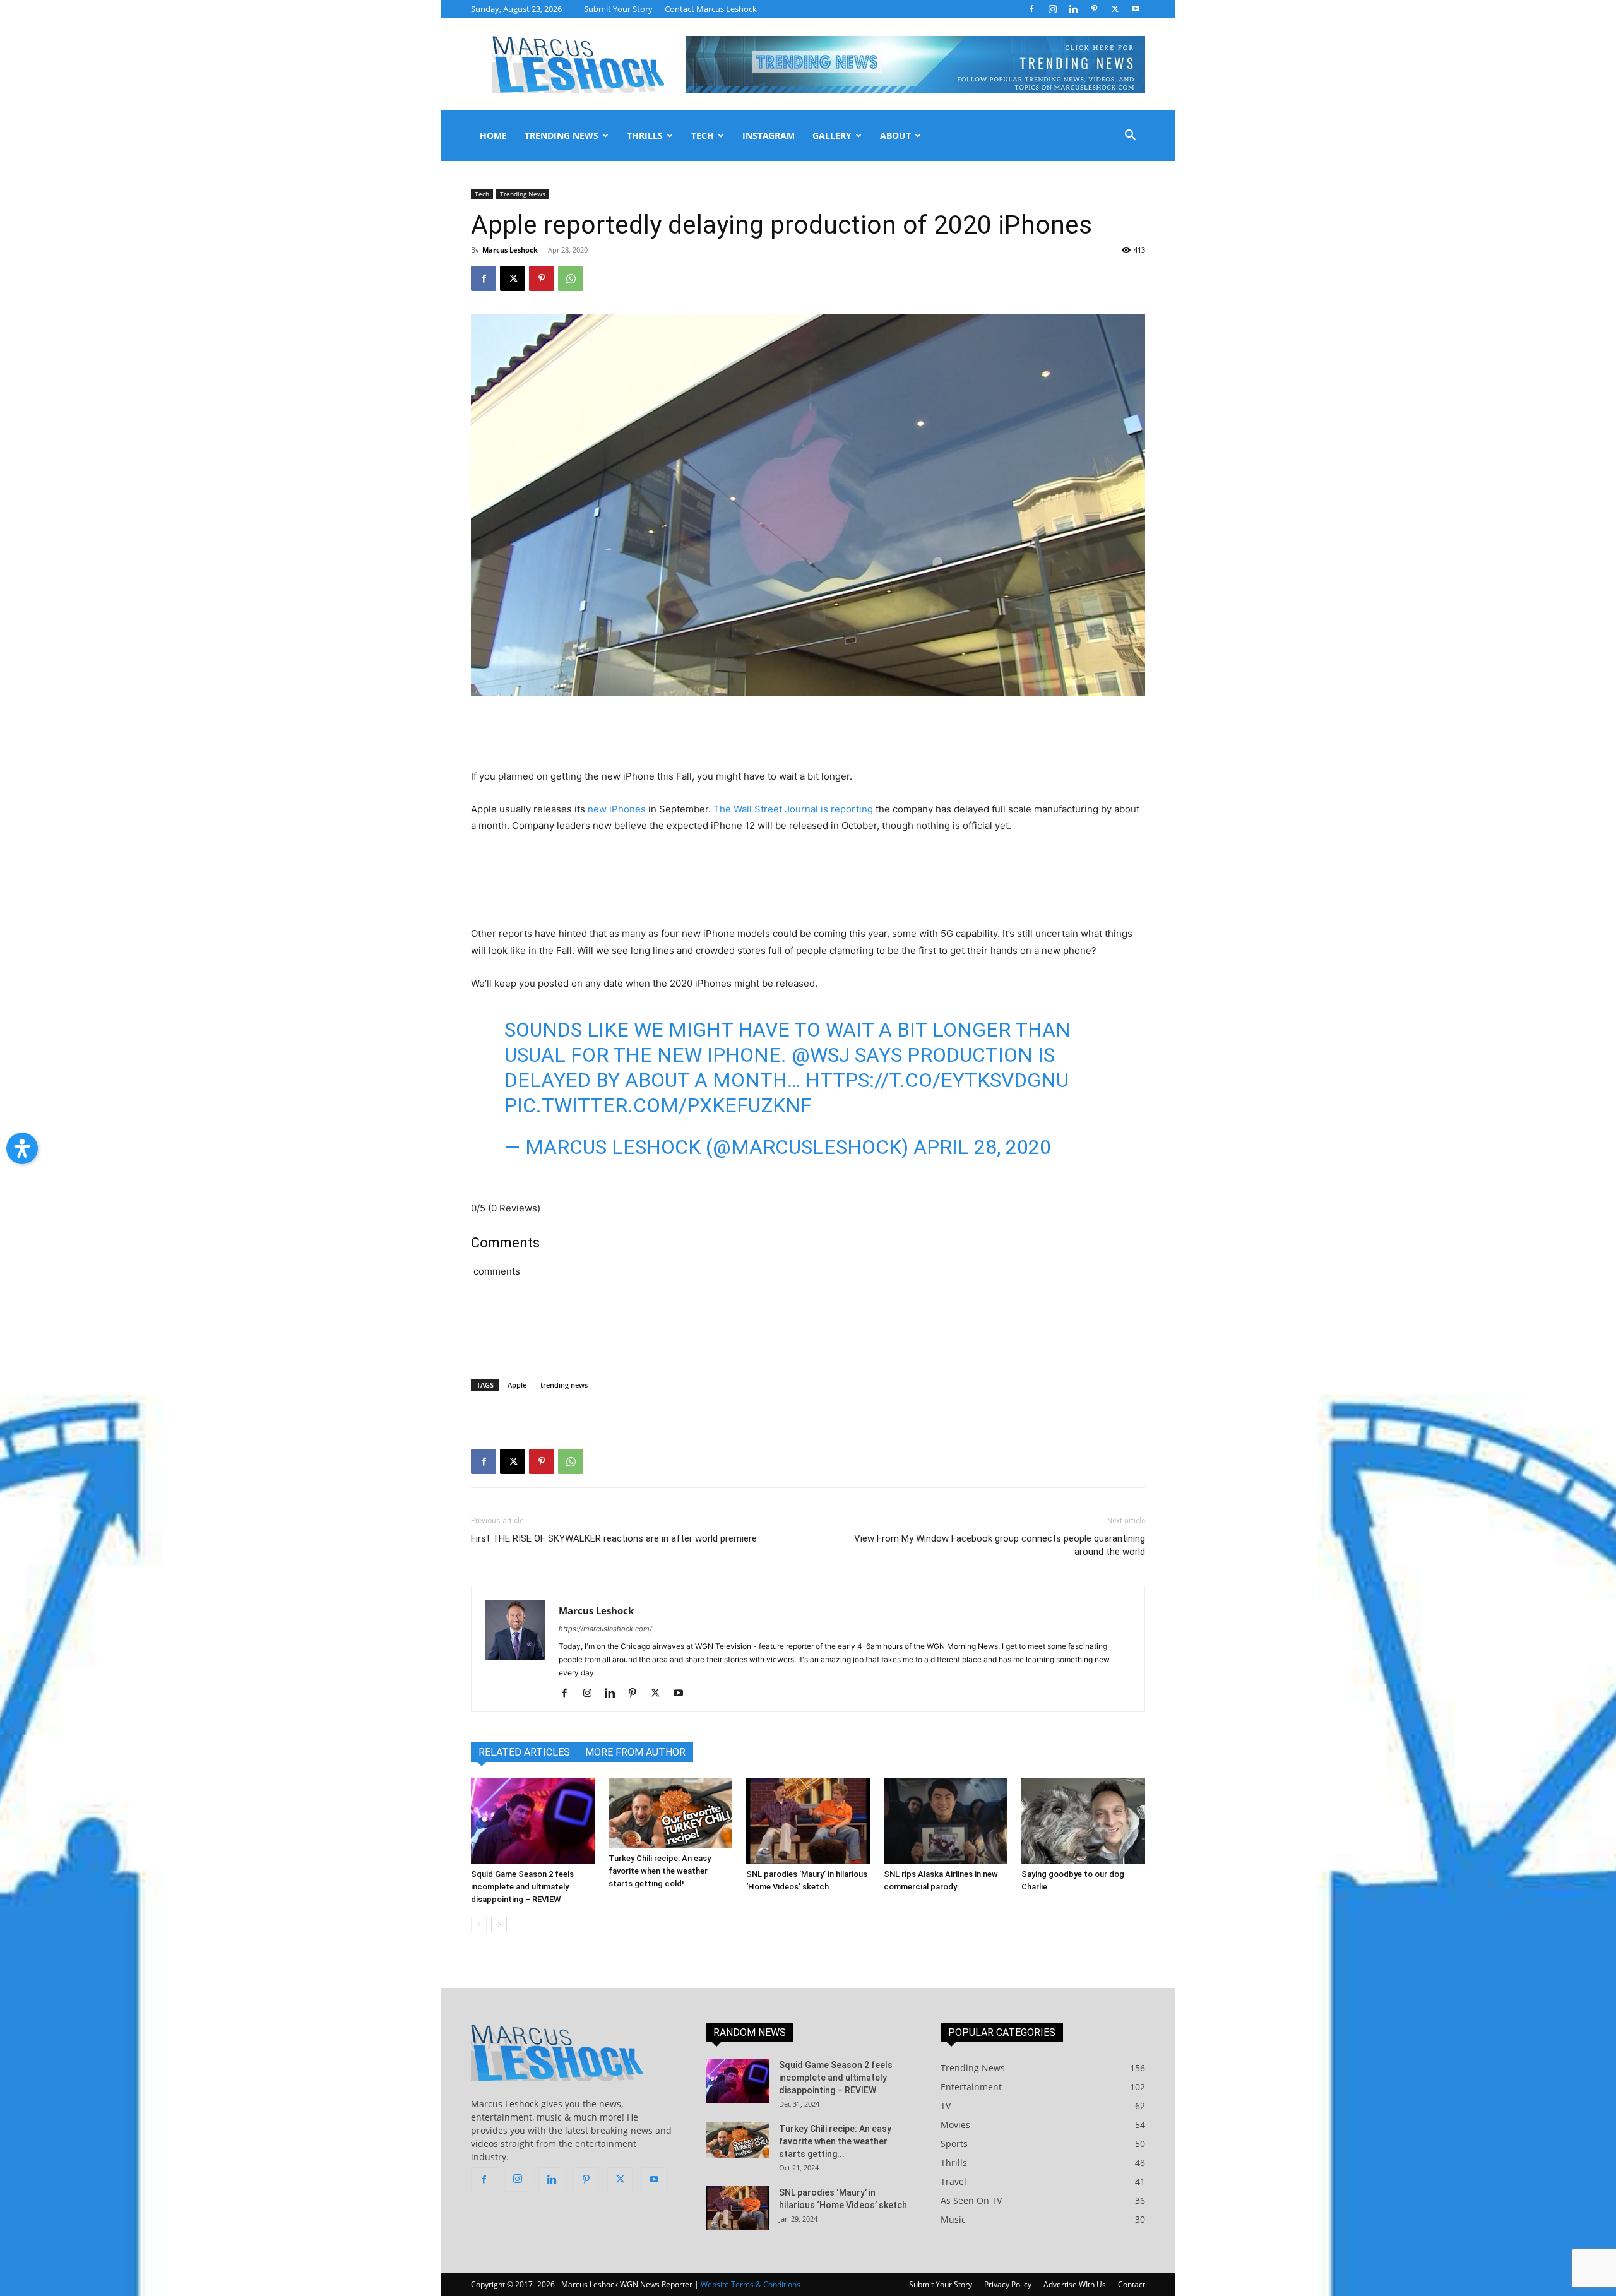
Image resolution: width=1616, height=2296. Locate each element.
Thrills (645, 135)
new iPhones (617, 809)
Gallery (832, 135)
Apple (517, 1385)
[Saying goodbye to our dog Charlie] (1083, 1821)
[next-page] (499, 1924)
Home (493, 135)
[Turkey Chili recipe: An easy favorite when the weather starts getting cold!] (670, 1813)
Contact (1132, 2284)
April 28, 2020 (982, 1147)
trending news (564, 1385)
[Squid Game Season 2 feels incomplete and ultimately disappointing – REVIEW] (533, 1821)
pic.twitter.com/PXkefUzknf (658, 1105)
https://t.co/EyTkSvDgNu (937, 1080)
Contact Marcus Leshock (711, 9)
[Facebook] (1031, 9)
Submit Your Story (618, 9)
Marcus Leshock (510, 250)
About (895, 135)
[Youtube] (1136, 9)
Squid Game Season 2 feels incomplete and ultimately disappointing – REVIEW (522, 1887)
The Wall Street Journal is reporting (793, 809)
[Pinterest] (1094, 9)
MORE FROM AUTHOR (635, 1752)
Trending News (561, 135)
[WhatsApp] (571, 278)
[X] (1115, 9)
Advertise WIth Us (1075, 2284)
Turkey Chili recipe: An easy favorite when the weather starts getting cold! (660, 1871)
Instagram (769, 135)
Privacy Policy (1008, 2284)
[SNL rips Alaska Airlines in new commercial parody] (946, 1821)
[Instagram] (1052, 9)
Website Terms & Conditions (751, 2284)
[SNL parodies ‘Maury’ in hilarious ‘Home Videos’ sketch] (808, 1821)
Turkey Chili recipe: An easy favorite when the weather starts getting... (835, 2141)
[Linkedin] (1073, 9)
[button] (1130, 137)
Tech (703, 135)
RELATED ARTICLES (524, 1752)
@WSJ (821, 1055)
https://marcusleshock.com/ (605, 1629)
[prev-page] (479, 1924)
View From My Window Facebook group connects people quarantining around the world (1000, 1545)
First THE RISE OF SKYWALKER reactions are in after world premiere (614, 1538)
